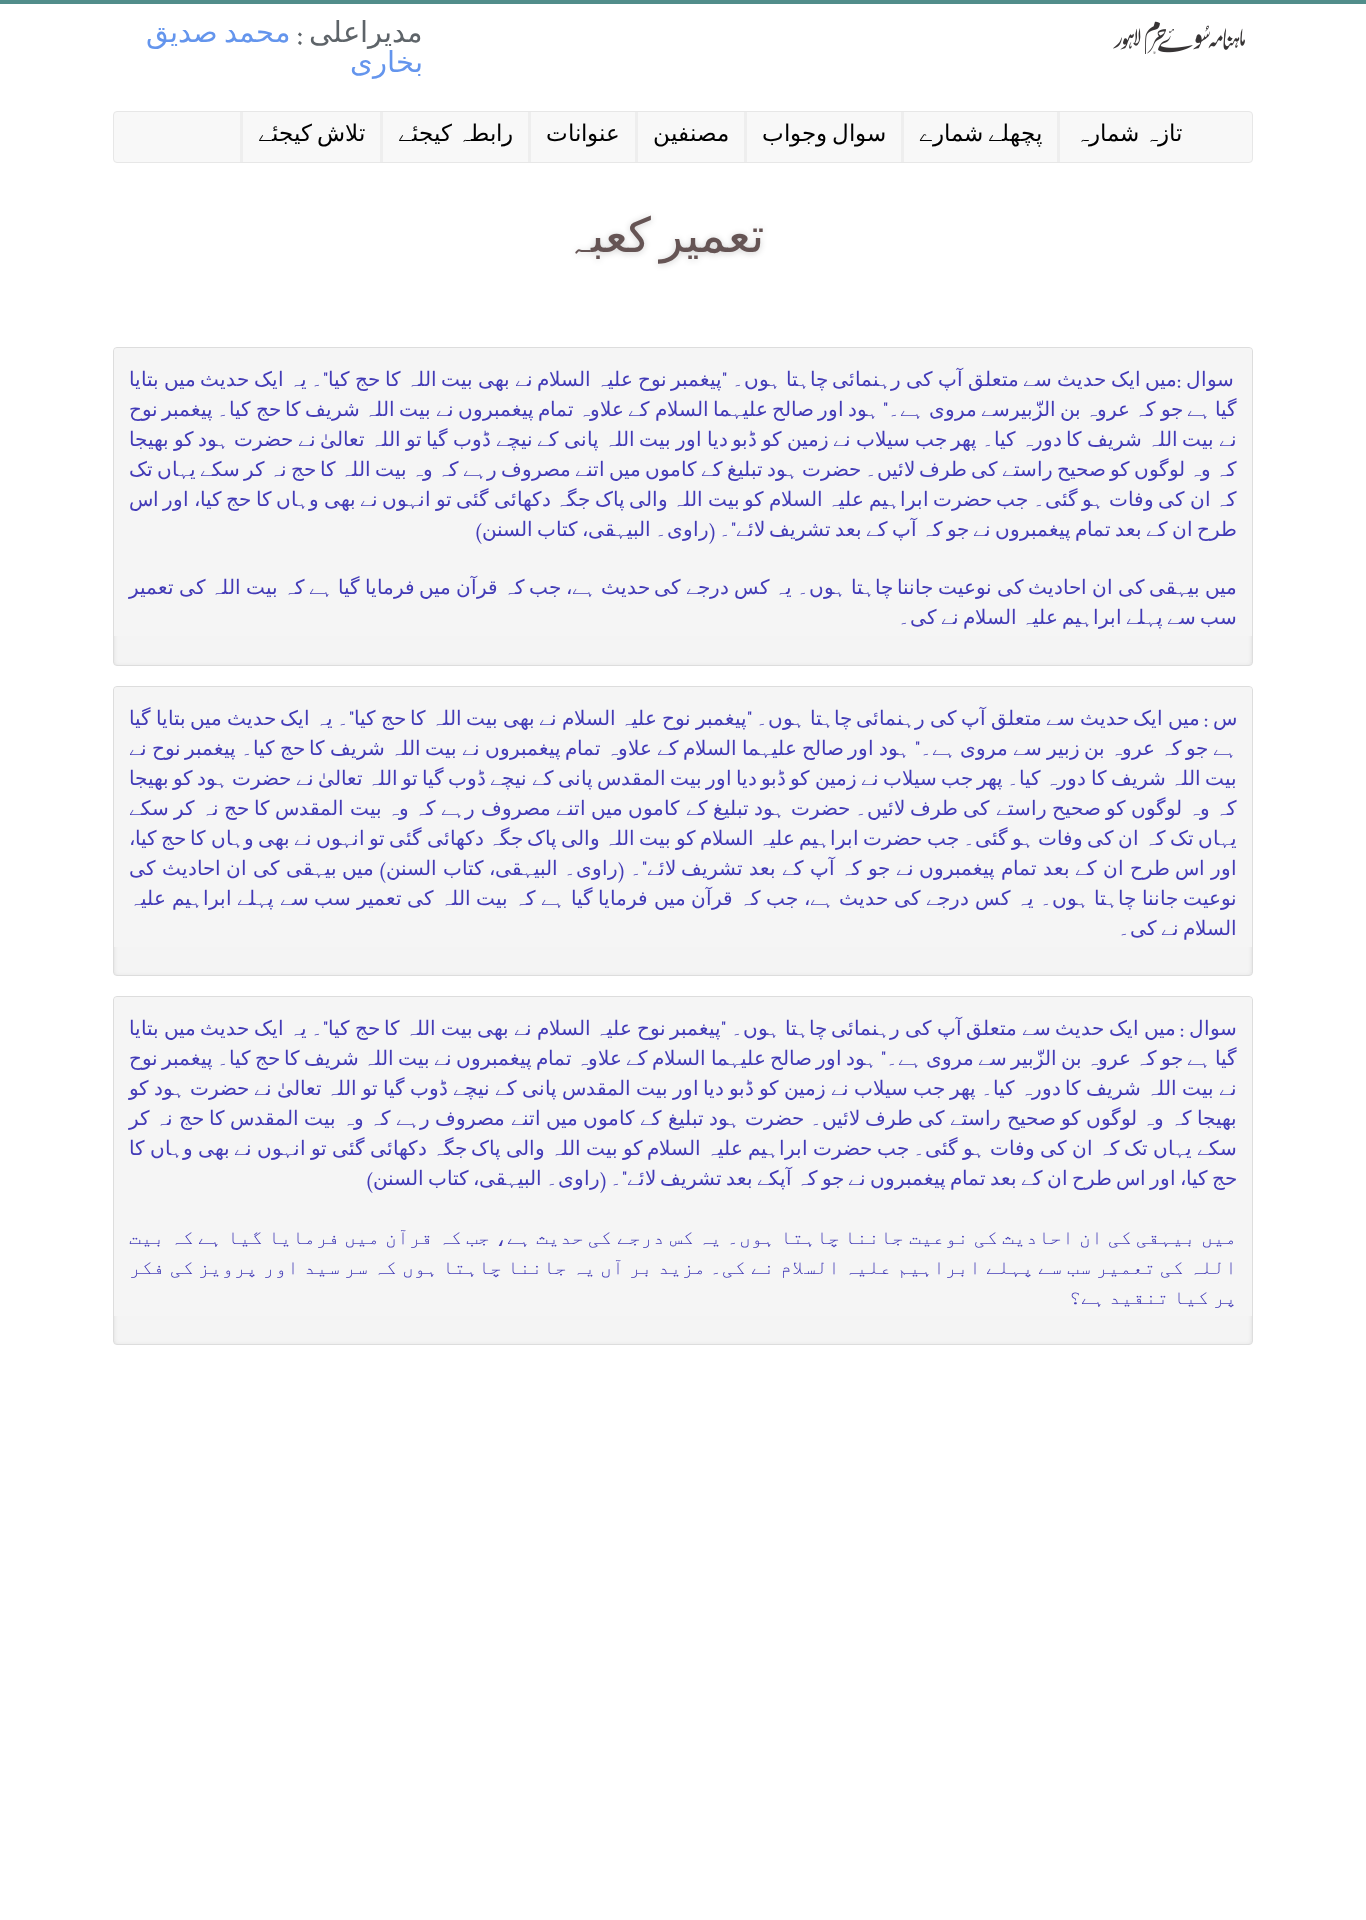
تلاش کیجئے (311, 136)
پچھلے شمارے (980, 136)
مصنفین (691, 136)
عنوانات (583, 136)
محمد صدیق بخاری (284, 51)
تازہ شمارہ (1128, 136)
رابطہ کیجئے (455, 136)
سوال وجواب (824, 136)
